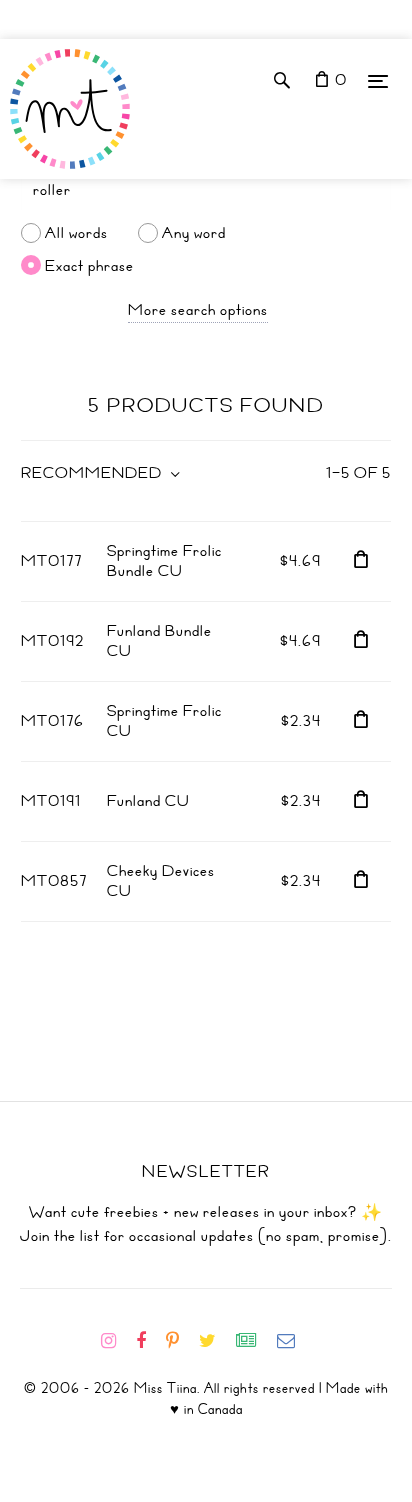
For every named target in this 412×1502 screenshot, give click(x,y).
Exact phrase (89, 265)
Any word (194, 233)
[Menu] (378, 80)
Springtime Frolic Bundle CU (164, 561)
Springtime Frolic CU (164, 721)
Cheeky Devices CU (161, 881)
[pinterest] (180, 1341)
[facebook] (149, 1341)
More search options (198, 310)
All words (76, 233)
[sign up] (254, 1341)
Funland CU (148, 801)
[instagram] (116, 1341)
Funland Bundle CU (159, 641)
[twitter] (215, 1341)
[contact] (294, 1341)
